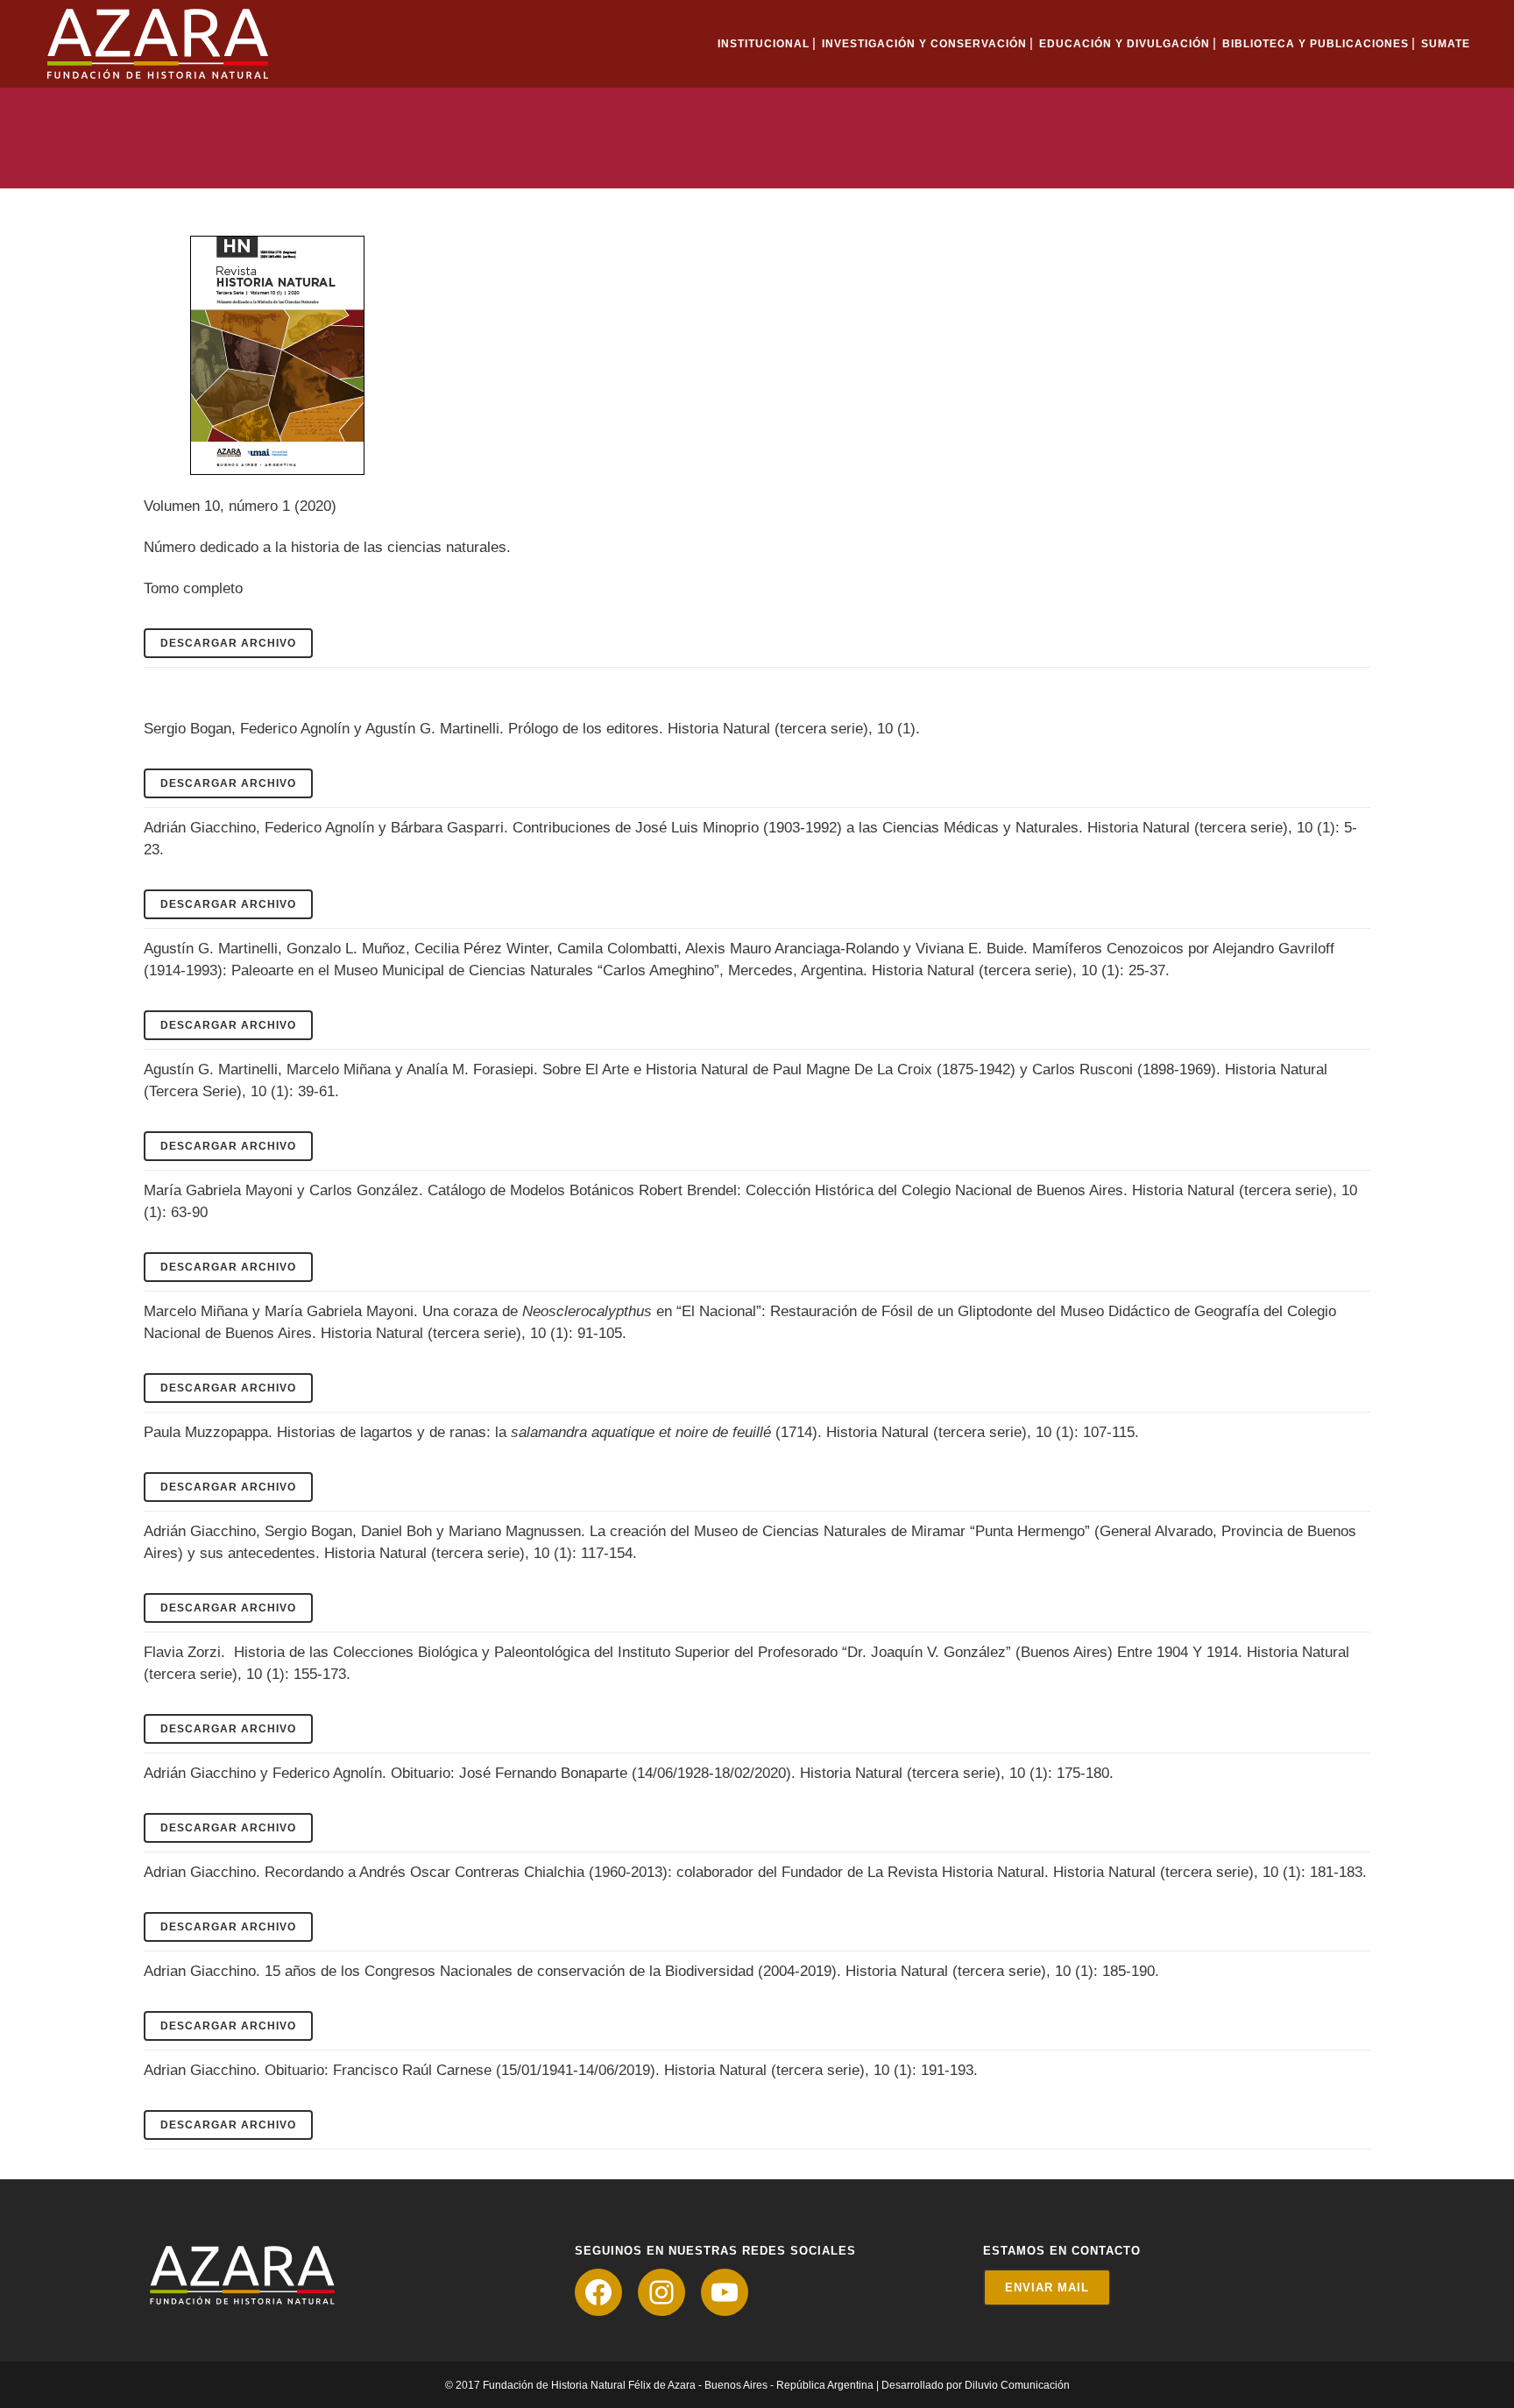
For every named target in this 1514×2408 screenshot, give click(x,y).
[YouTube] (725, 2292)
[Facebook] (598, 2292)
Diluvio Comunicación (1017, 2385)
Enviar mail (1047, 2288)
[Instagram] (661, 2292)
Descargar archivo (228, 643)
